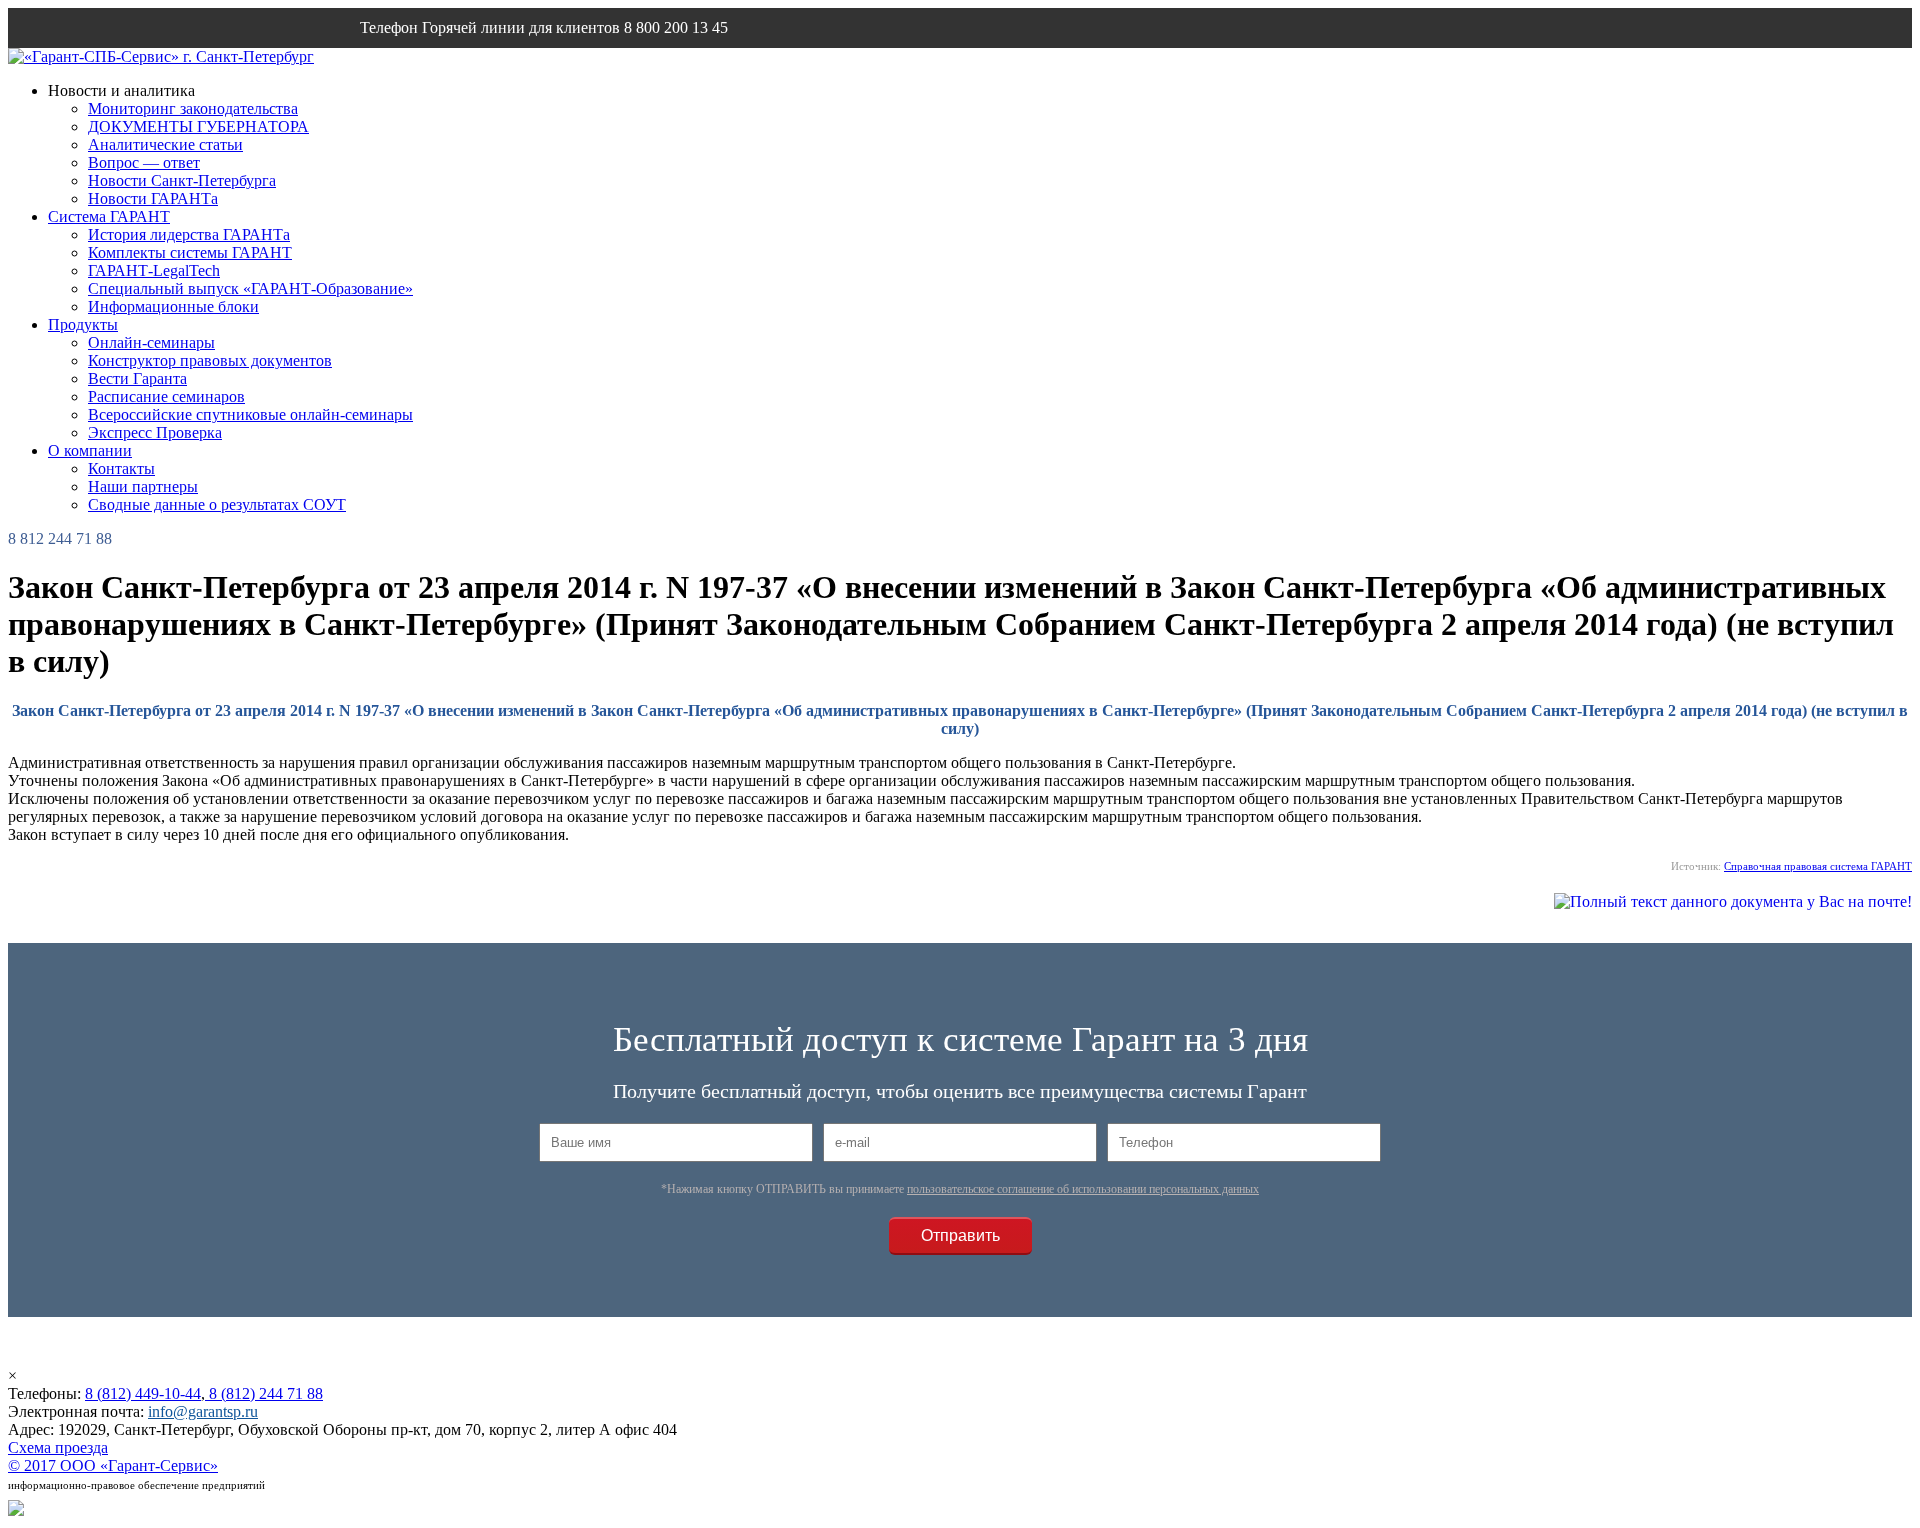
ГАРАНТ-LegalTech (154, 270)
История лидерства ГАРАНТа (189, 234)
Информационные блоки (173, 306)
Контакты (121, 468)
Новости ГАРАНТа (153, 198)
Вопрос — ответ (144, 162)
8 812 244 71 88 (60, 538)
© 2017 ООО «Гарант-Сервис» (113, 1465)
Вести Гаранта (137, 378)
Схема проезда (58, 1447)
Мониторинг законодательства (193, 108)
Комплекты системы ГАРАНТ (190, 252)
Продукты (83, 324)
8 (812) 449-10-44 (143, 1393)
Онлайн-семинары (151, 342)
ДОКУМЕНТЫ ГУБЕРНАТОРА (198, 126)
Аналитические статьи (165, 144)
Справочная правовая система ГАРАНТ (1818, 866)
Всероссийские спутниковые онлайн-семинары (250, 414)
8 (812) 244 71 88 (264, 1393)
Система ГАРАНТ (109, 216)
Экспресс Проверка (155, 432)
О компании (90, 450)
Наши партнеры (143, 486)
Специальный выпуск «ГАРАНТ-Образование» (250, 288)
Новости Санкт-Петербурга (182, 180)
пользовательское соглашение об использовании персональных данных (1083, 1189)
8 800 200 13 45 (676, 27)
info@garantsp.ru (456, 67)
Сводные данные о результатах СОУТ (217, 504)
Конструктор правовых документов (210, 360)
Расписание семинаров (166, 396)
